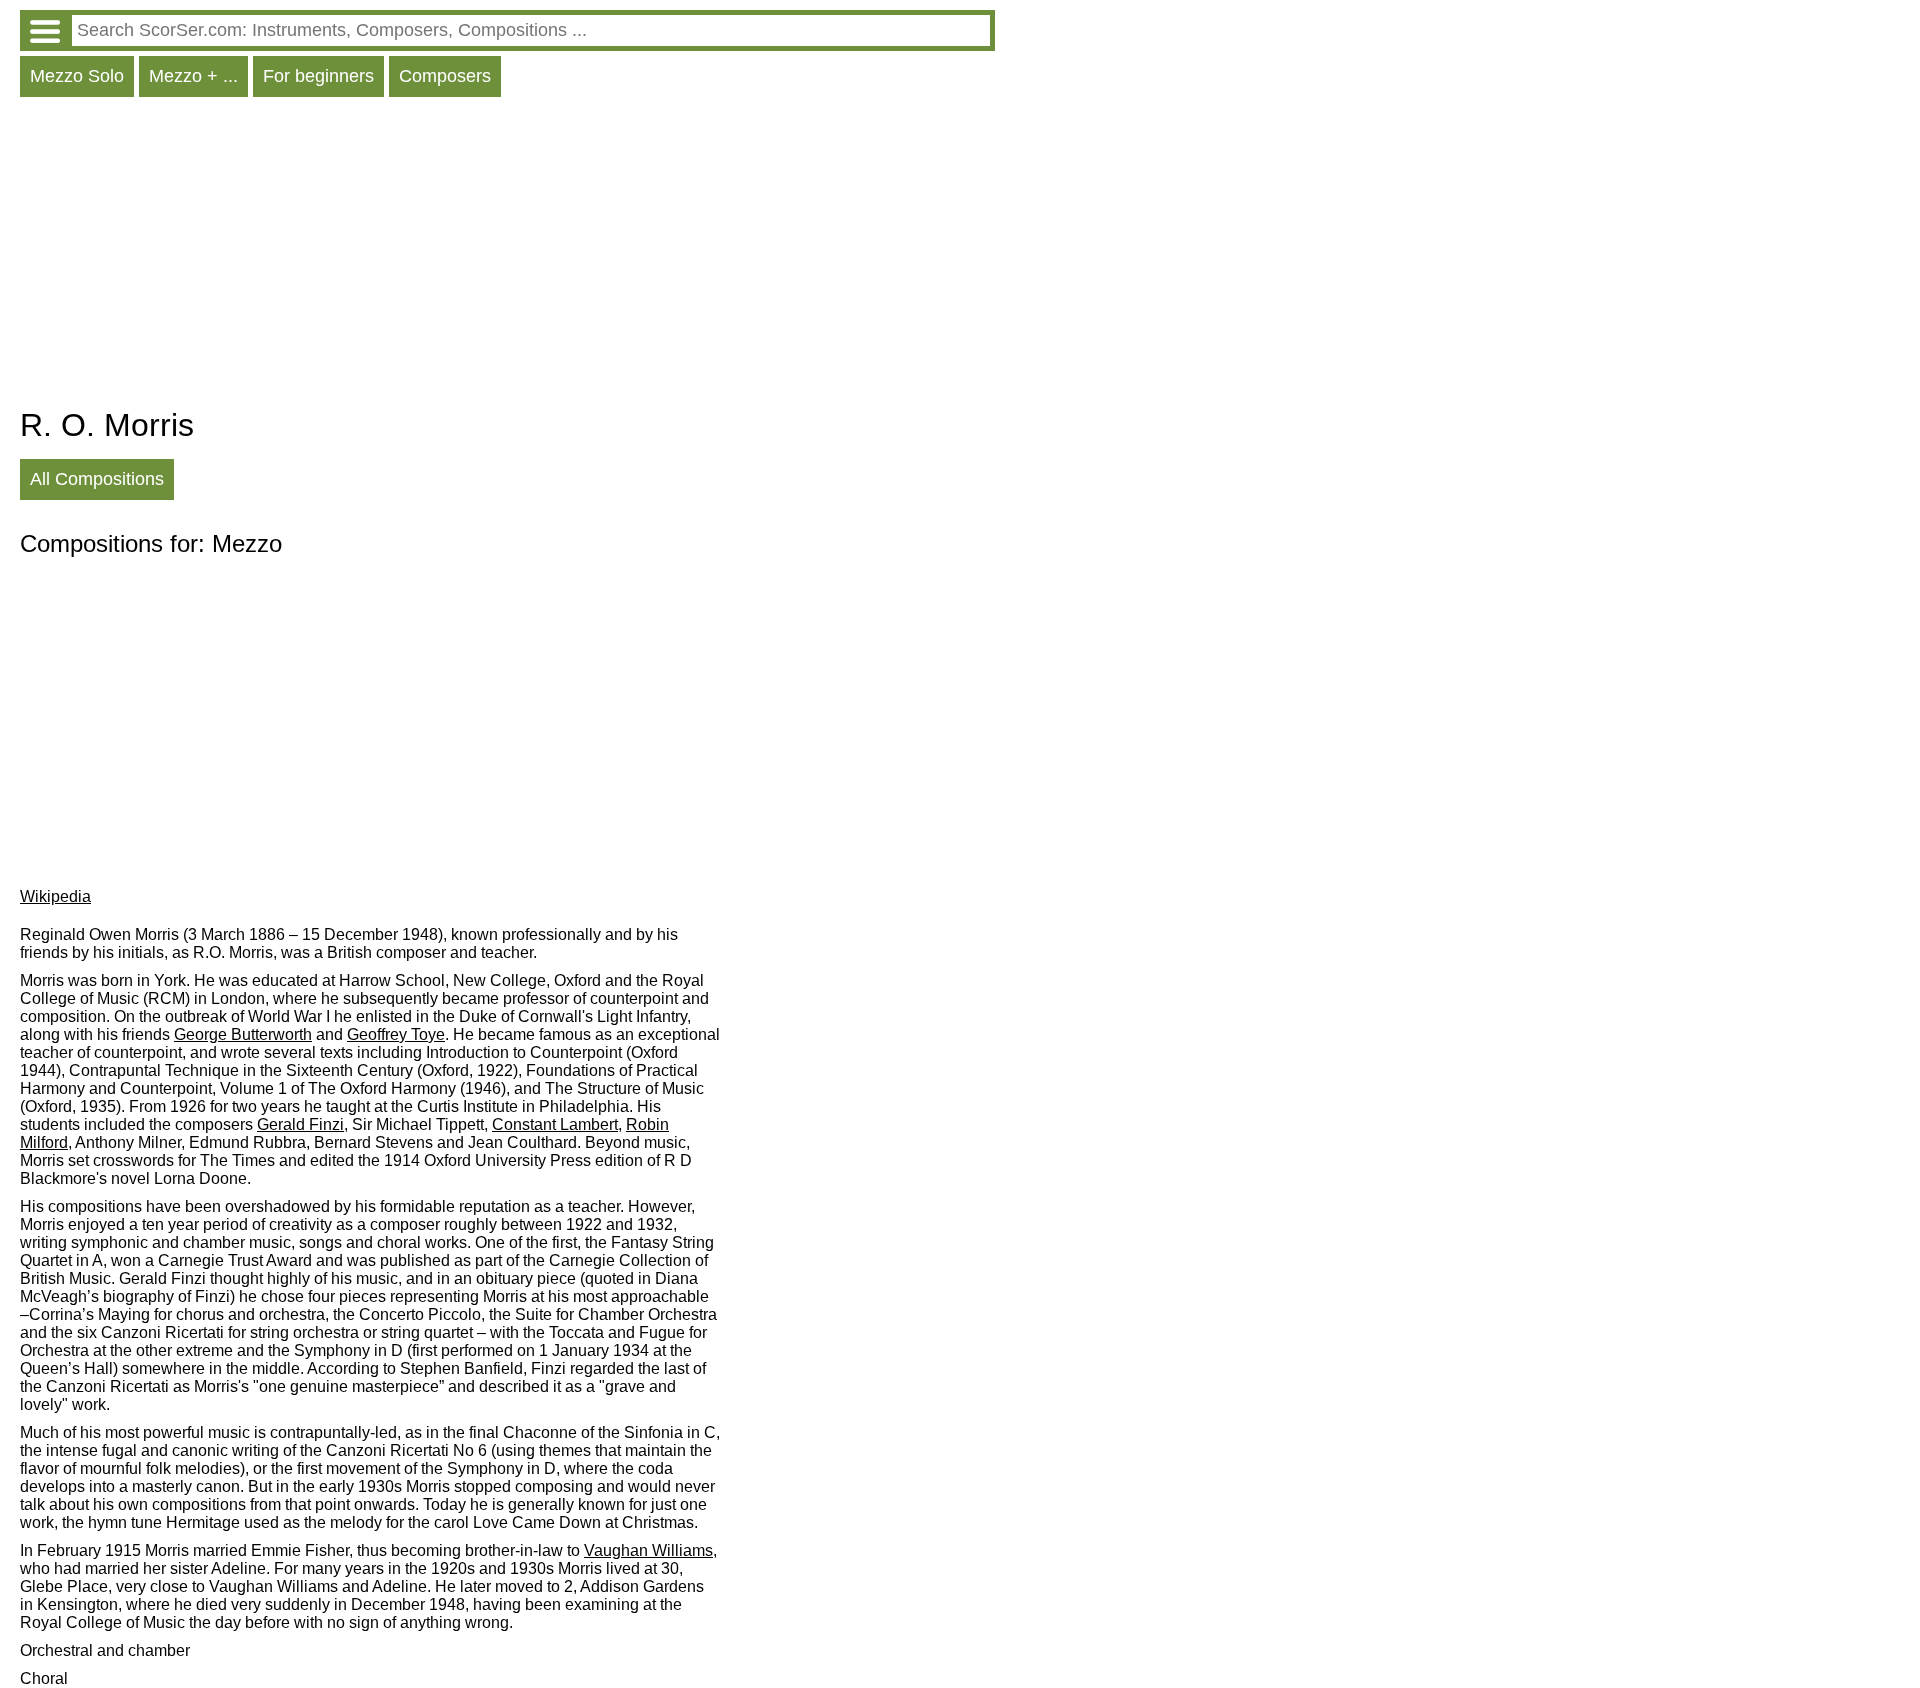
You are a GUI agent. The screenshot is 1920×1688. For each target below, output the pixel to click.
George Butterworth (243, 1034)
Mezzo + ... (193, 76)
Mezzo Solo (77, 76)
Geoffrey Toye (396, 1034)
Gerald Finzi (300, 1124)
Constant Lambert (555, 1124)
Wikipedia (55, 896)
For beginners (318, 76)
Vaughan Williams (648, 1550)
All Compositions (97, 479)
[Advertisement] (507, 257)
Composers (445, 76)
